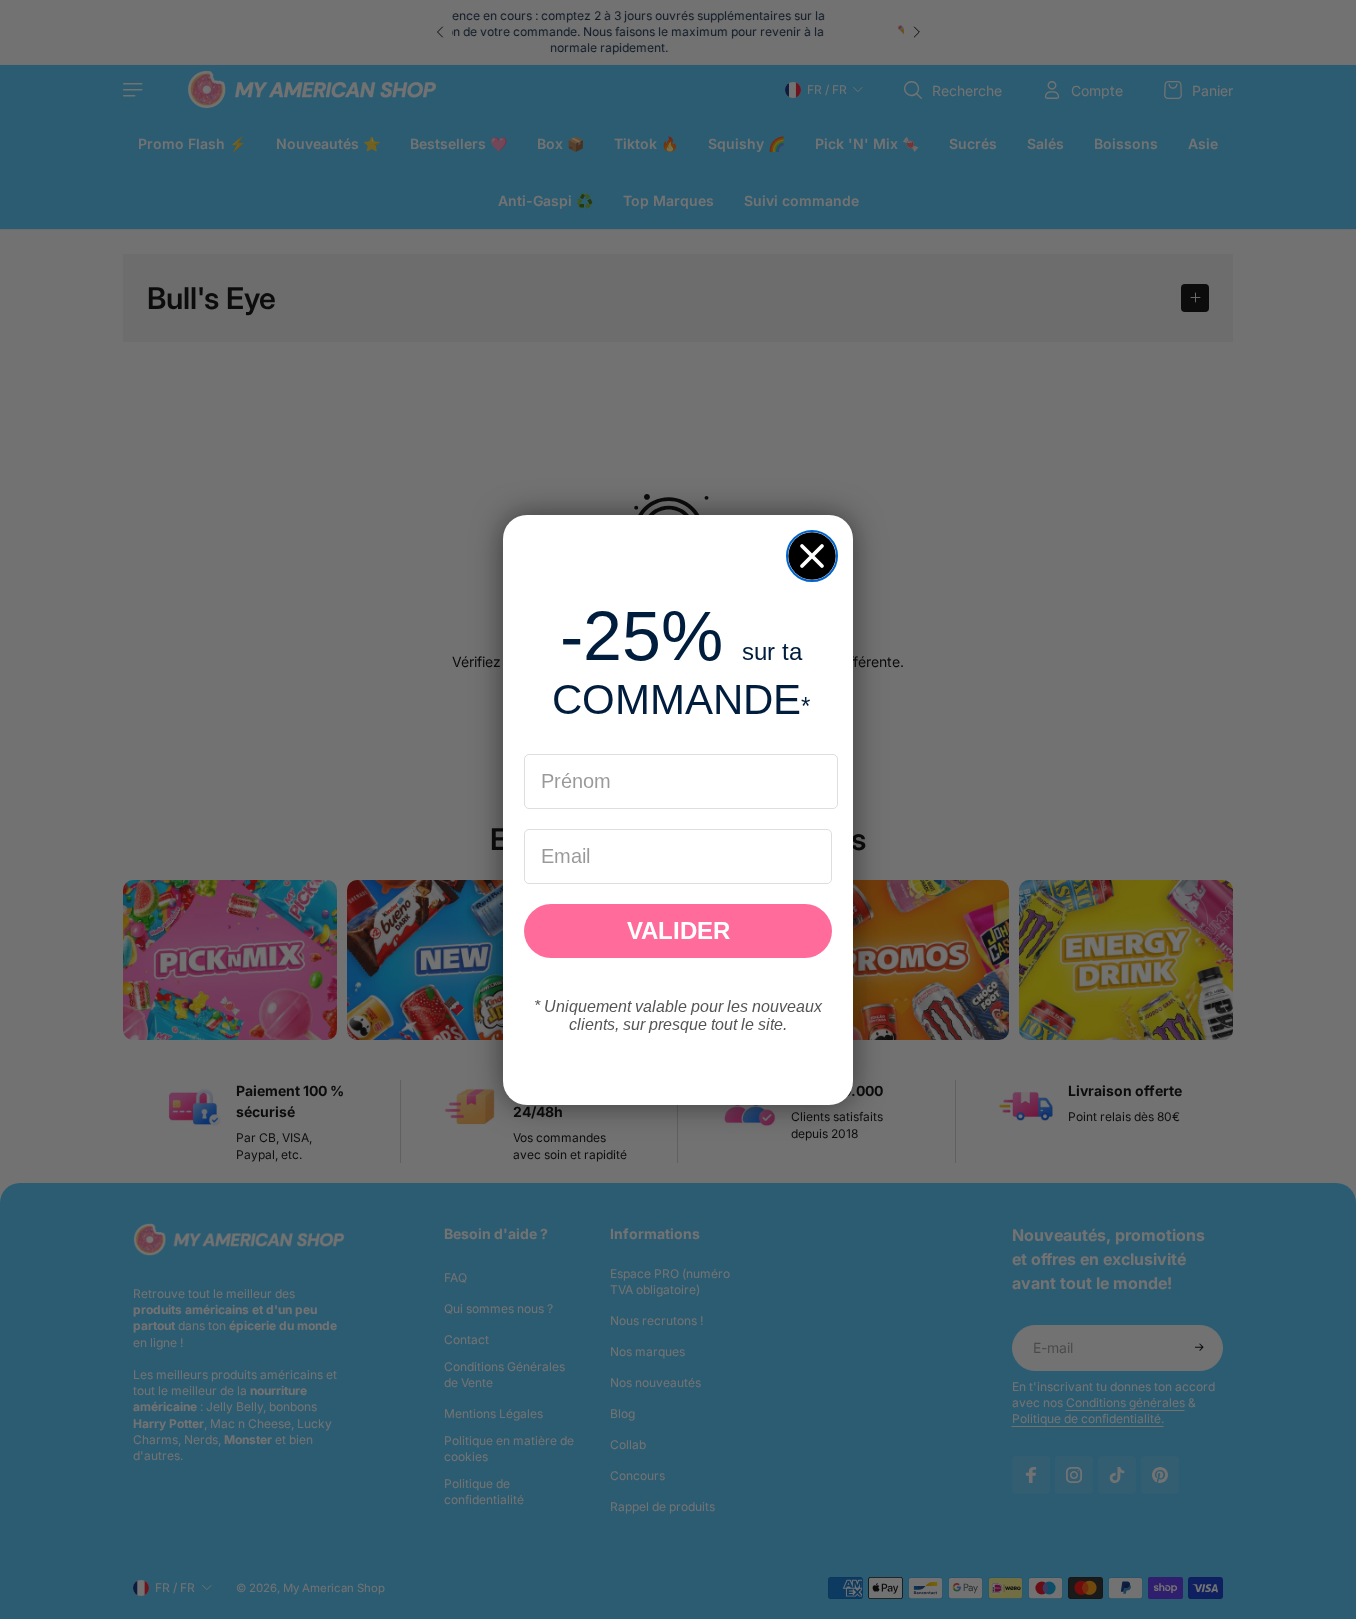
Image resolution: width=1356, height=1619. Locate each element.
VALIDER (678, 930)
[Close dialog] (812, 556)
